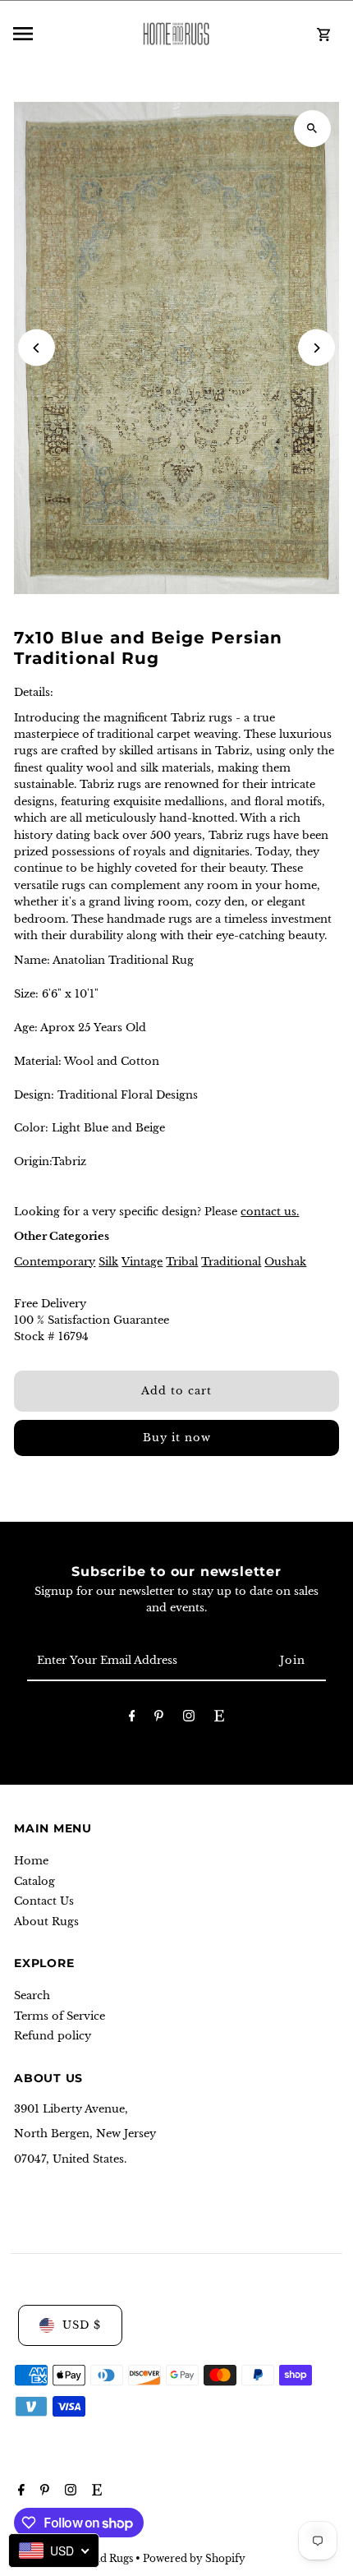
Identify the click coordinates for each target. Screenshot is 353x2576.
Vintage (142, 1262)
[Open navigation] (64, 34)
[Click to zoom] (312, 129)
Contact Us (44, 1901)
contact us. (270, 1212)
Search (32, 1995)
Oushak (285, 1262)
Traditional (231, 1262)
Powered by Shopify (194, 2558)
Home (31, 1861)
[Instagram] (189, 1719)
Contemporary (55, 1262)
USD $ (82, 2325)
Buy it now (177, 1438)
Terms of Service (60, 2016)
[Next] (316, 348)
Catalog (34, 1881)
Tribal (182, 1262)
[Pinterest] (159, 1719)
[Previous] (37, 348)
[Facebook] (132, 1719)
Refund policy (53, 2036)
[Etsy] (219, 1719)
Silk (108, 1262)
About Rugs (46, 1922)
